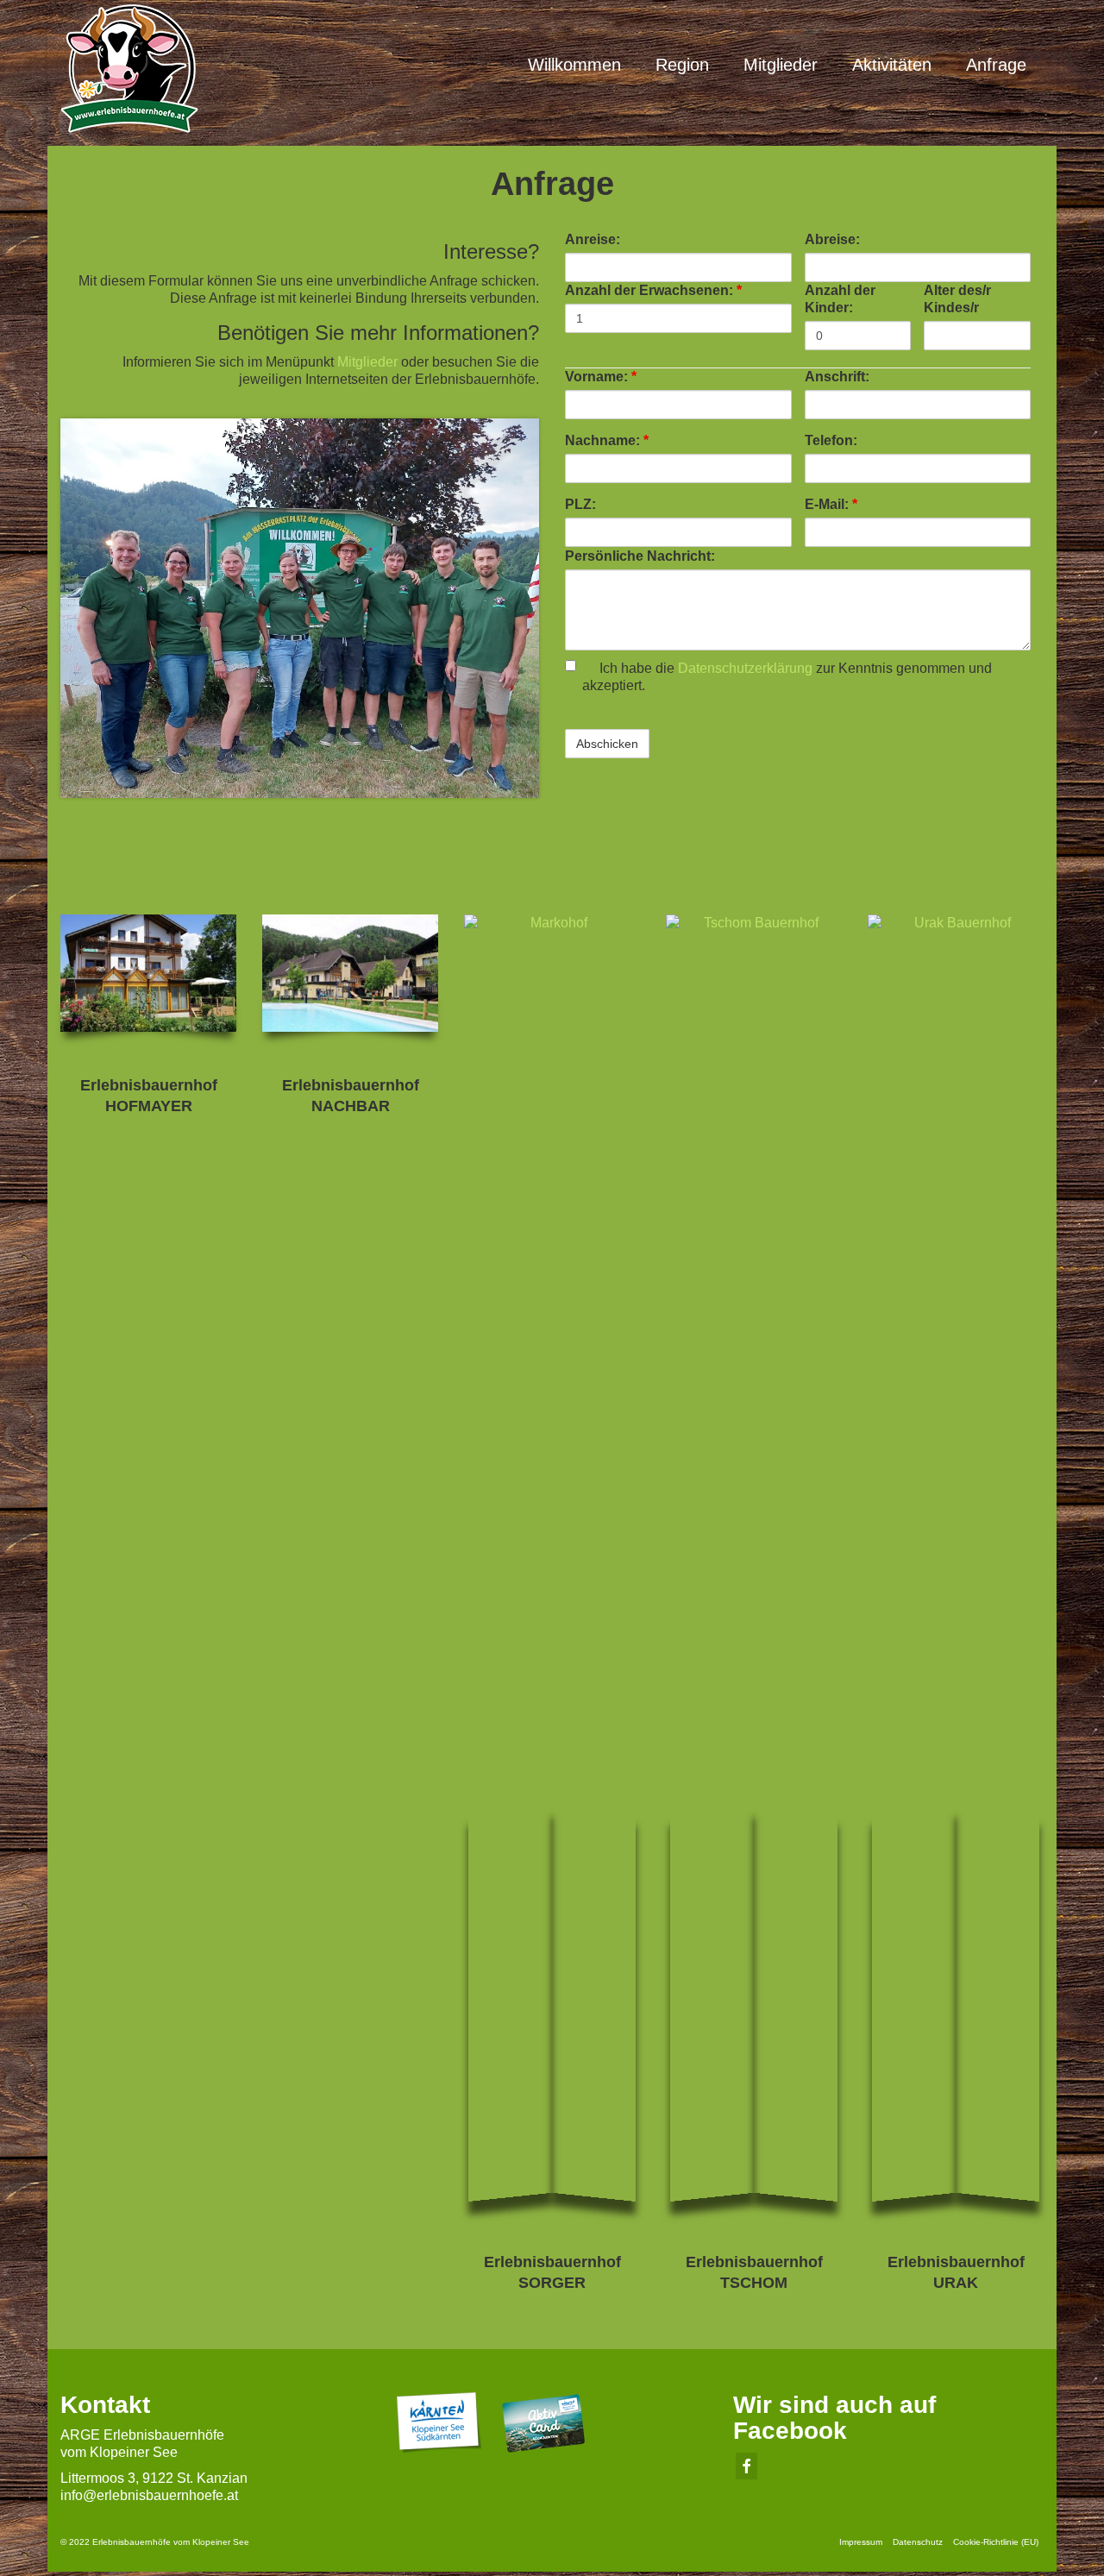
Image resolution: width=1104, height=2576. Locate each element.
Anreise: (593, 239)
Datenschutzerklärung (745, 668)
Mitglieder (367, 362)
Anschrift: (837, 377)
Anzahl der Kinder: (840, 299)
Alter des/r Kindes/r (957, 299)
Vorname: (601, 377)
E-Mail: (831, 504)
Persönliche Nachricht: (640, 556)
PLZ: (580, 504)
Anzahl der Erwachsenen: (653, 290)
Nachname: (607, 440)
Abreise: (832, 239)
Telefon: (831, 440)
